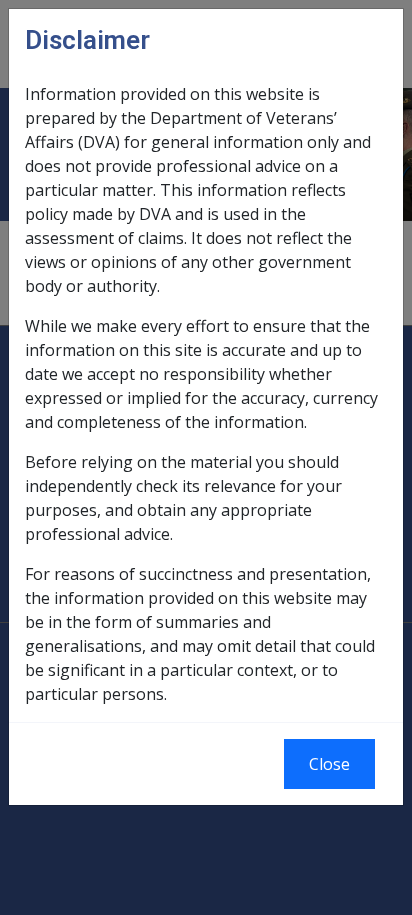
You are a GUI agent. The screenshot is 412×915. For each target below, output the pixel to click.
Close (329, 764)
